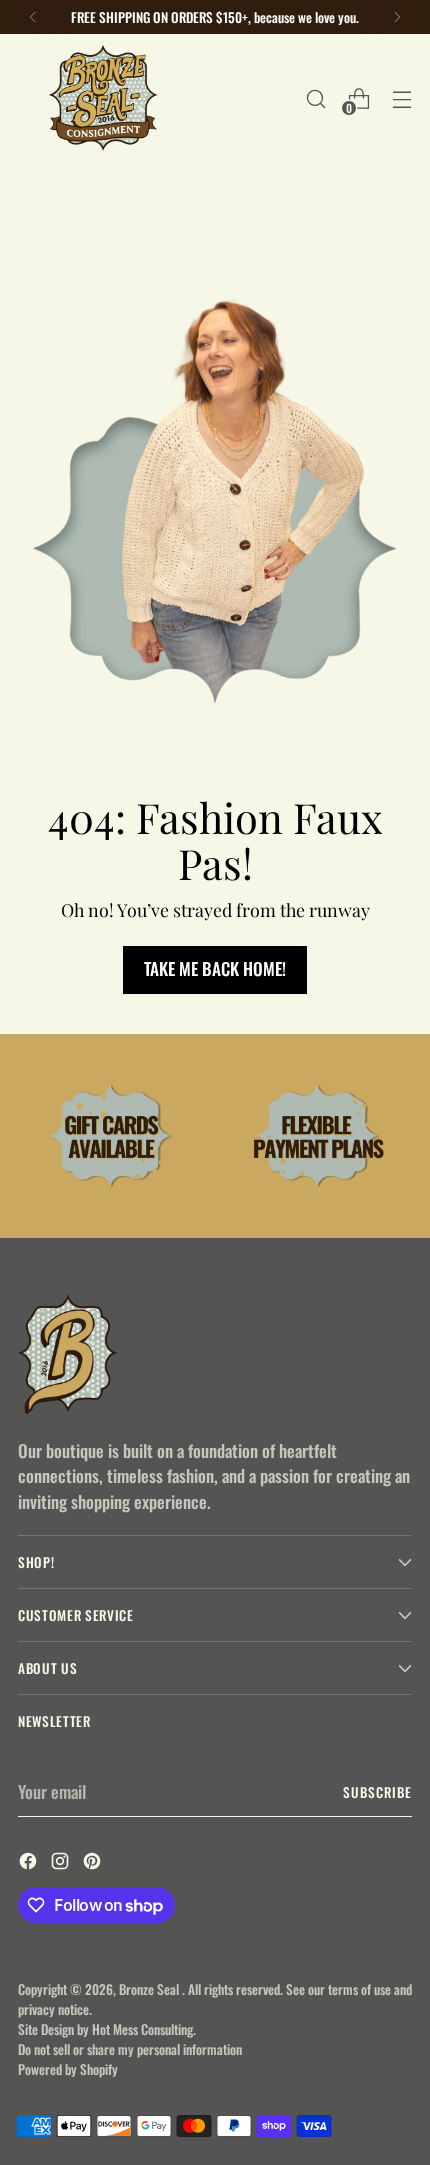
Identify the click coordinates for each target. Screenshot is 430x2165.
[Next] (397, 17)
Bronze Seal (150, 1989)
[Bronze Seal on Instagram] (62, 1864)
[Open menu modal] (401, 98)
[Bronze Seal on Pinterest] (94, 1864)
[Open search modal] (315, 98)
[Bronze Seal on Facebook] (30, 1864)
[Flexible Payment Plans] (318, 1136)
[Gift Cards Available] (111, 1136)
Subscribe (377, 1792)
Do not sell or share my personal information (130, 2049)
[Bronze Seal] (103, 98)
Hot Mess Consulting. (144, 2029)
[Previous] (33, 17)
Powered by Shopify (68, 2069)
